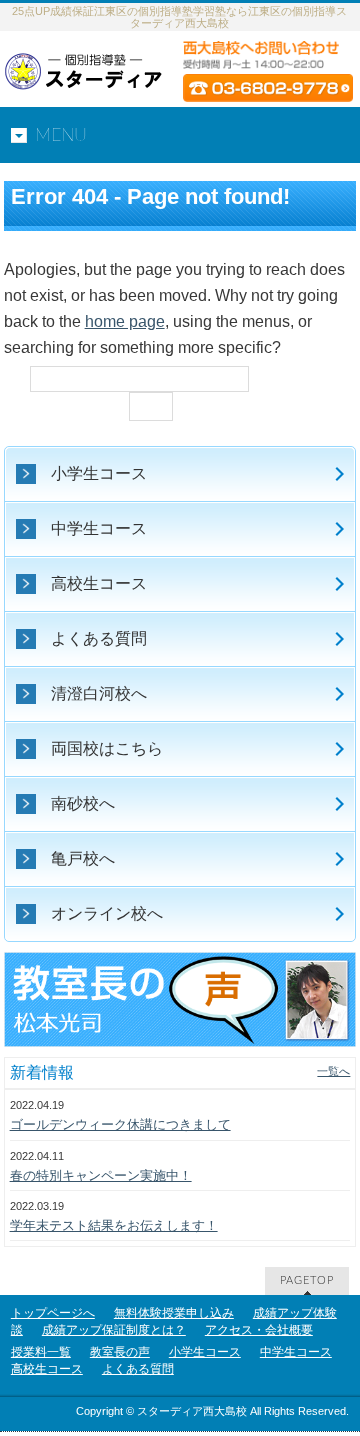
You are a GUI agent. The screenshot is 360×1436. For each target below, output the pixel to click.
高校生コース (47, 1369)
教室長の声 (120, 1352)
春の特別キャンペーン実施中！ (101, 1175)
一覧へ (333, 1071)
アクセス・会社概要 (259, 1330)
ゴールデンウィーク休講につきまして (120, 1124)
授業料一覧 (41, 1352)
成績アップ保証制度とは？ (114, 1330)
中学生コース (296, 1352)
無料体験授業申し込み (174, 1313)
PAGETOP (307, 1280)
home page (125, 321)
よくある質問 (138, 1369)
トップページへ (53, 1313)
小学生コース (205, 1352)
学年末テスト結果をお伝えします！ (114, 1225)
